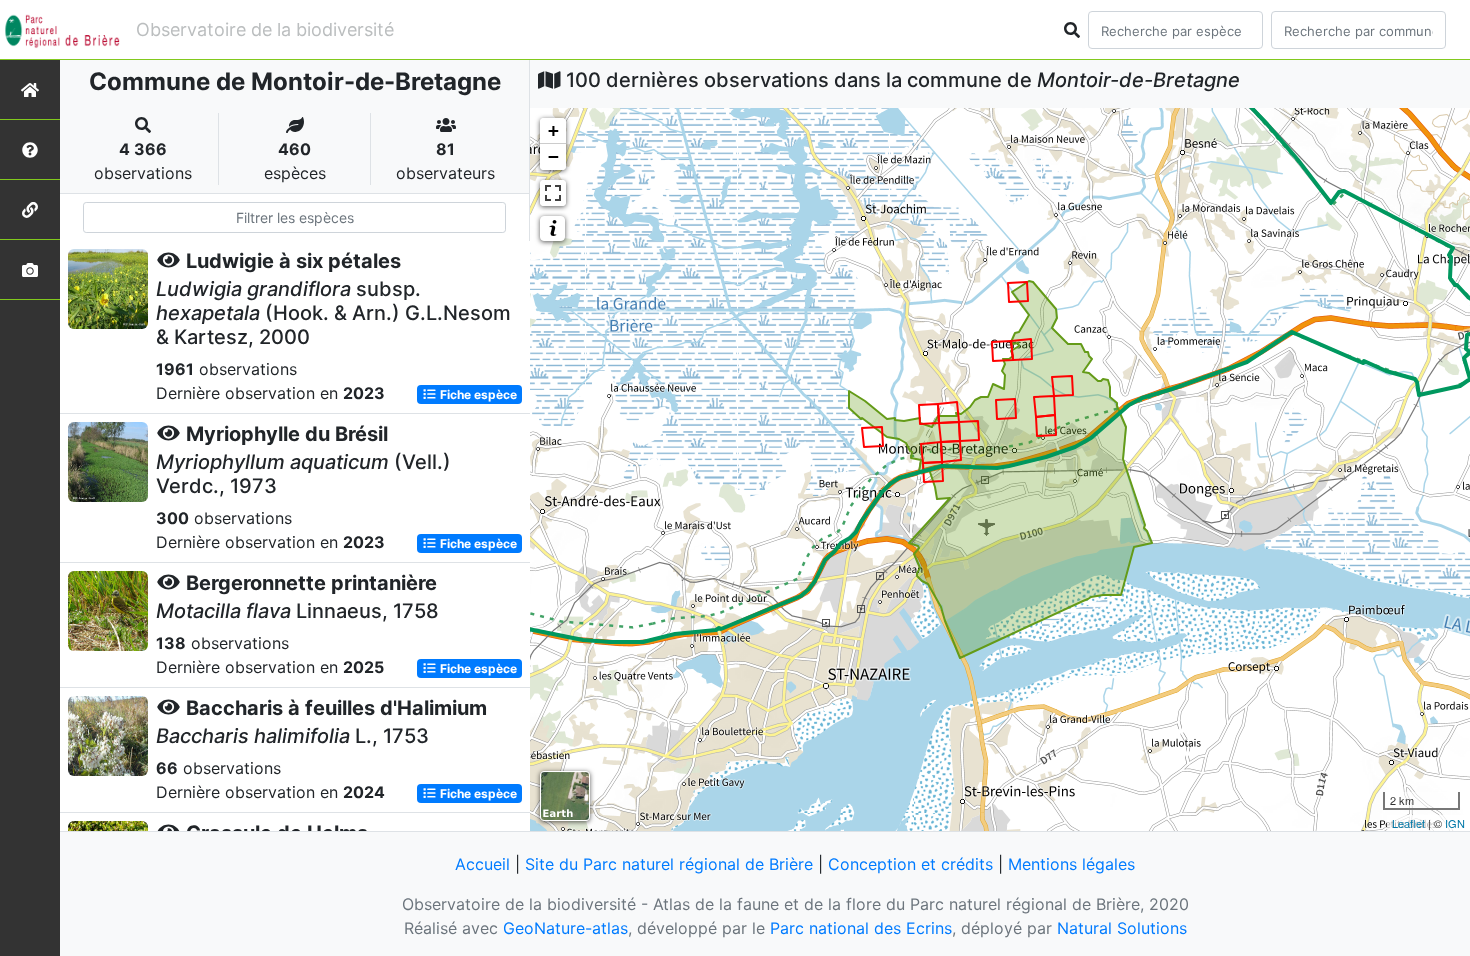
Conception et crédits (910, 864)
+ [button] (553, 130)
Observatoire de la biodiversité (265, 29)
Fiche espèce (477, 394)
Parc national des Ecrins (861, 928)
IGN (1455, 823)
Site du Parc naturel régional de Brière (669, 864)
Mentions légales (1071, 864)
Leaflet (1408, 823)
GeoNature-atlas (565, 928)
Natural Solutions (1122, 928)
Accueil (482, 864)
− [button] (553, 156)
